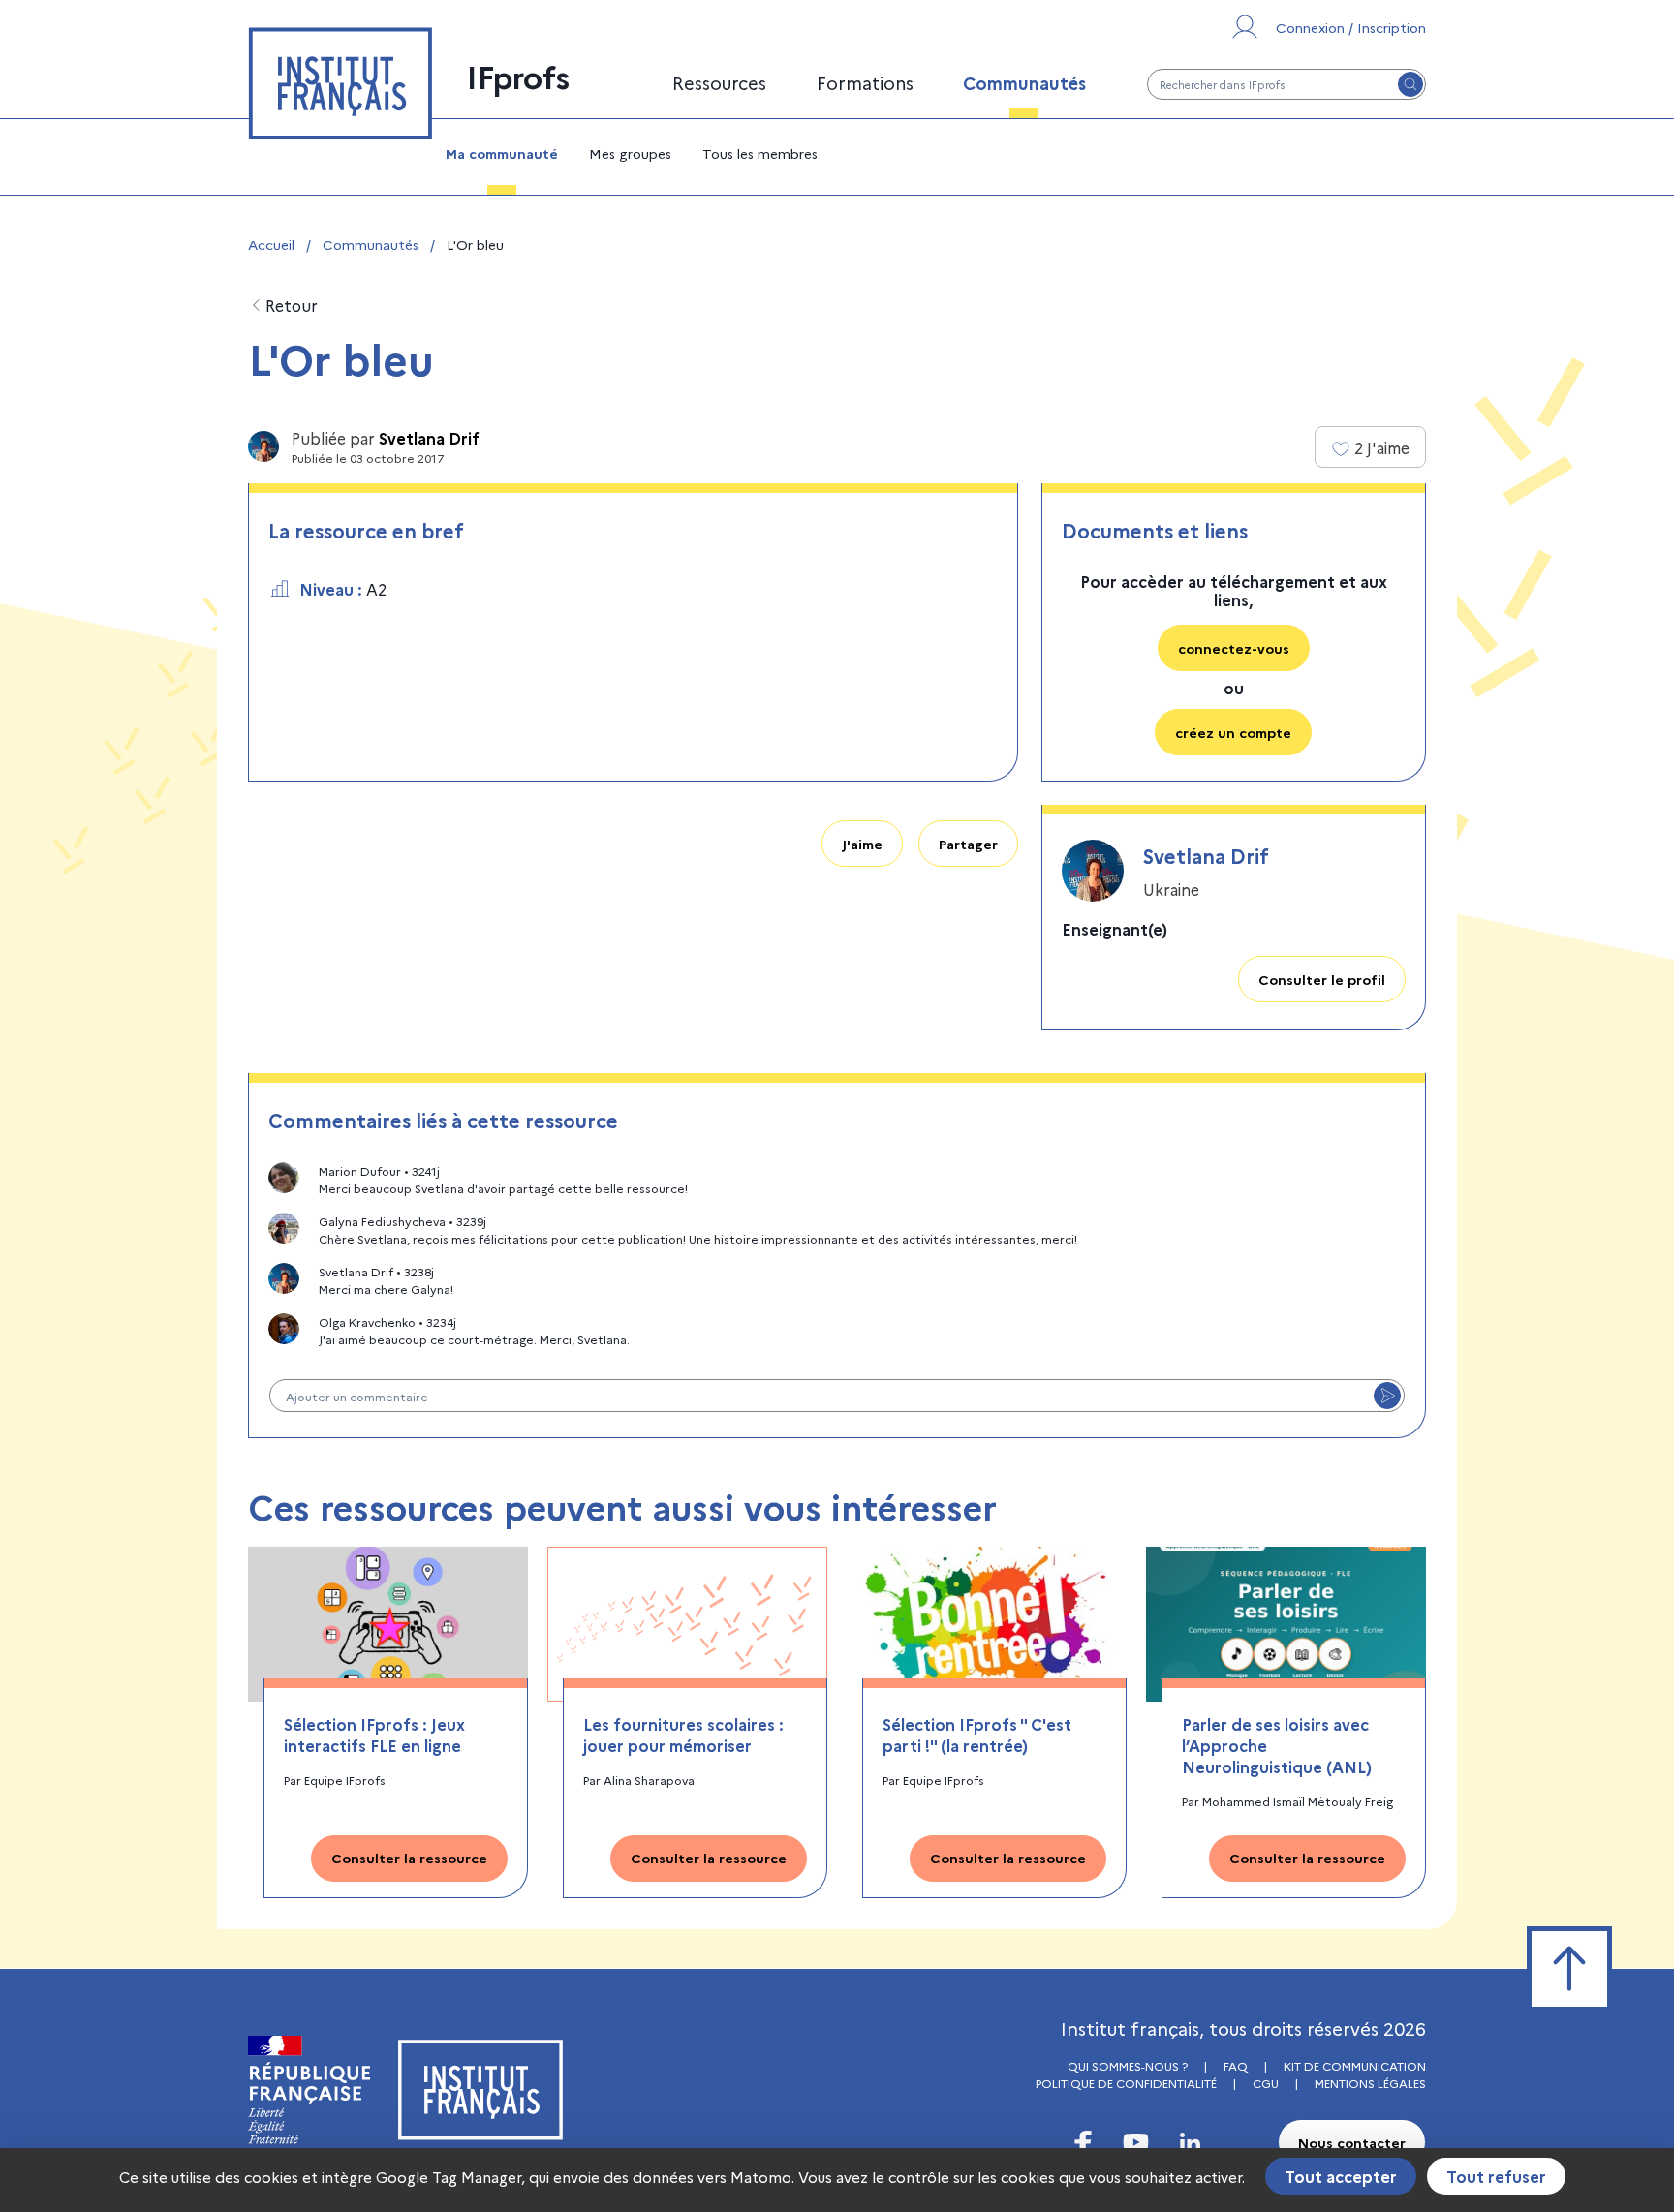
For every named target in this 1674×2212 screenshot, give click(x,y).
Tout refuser (1496, 2176)
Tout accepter (1341, 2176)
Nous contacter (1352, 2142)
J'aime (862, 844)
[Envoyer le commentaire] (1387, 1396)
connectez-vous (1234, 648)
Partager (968, 844)
